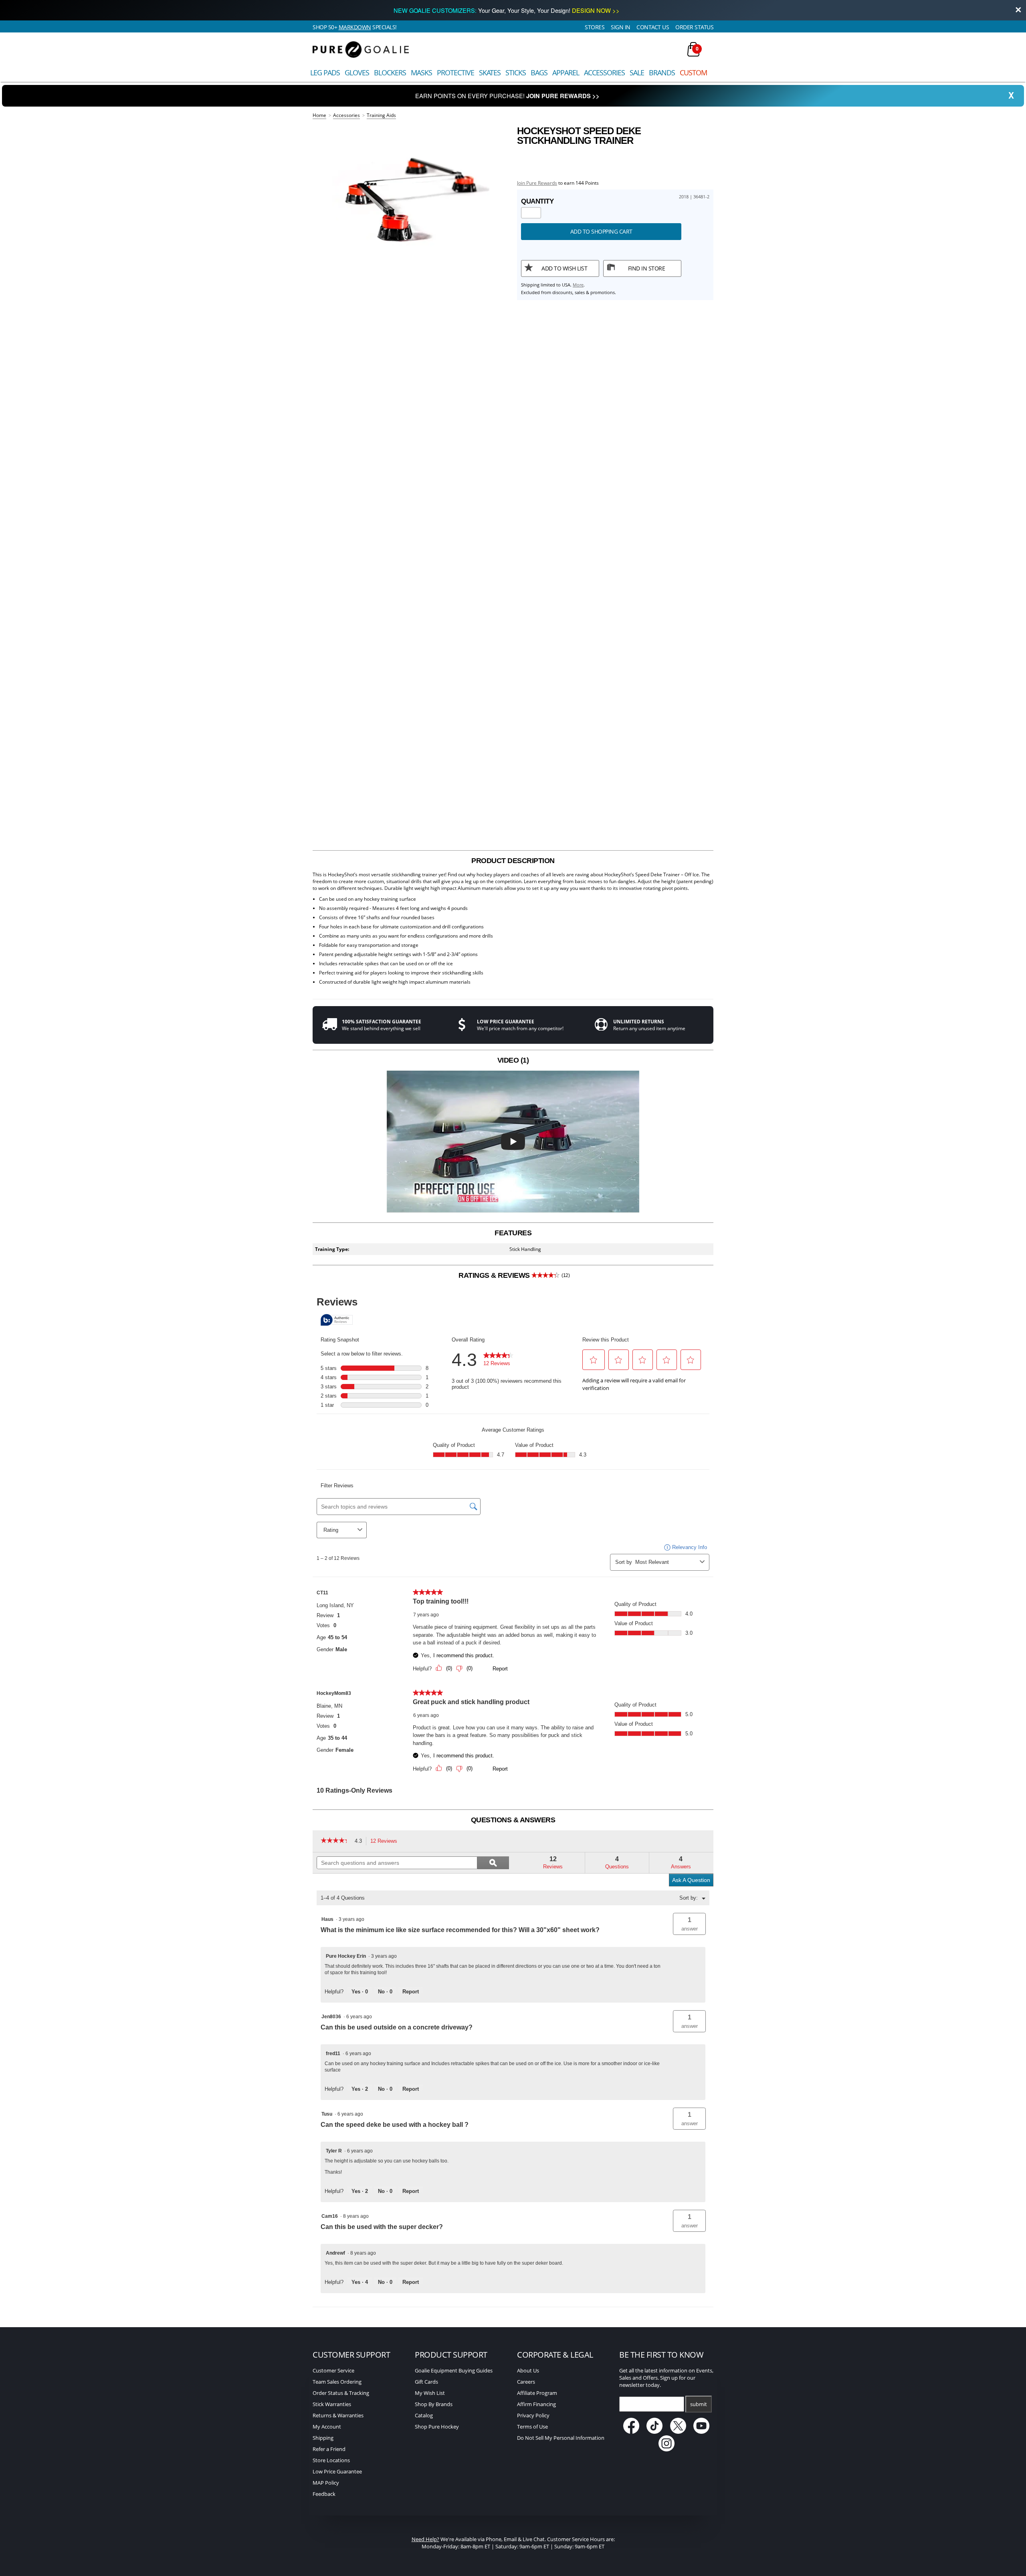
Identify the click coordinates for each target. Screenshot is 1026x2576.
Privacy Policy (533, 2415)
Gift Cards (426, 2382)
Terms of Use (532, 2427)
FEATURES (513, 1233)
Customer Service (333, 2370)
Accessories (604, 73)
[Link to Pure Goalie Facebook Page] (632, 2432)
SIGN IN (621, 27)
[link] (336, 1841)
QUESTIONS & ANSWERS (513, 1820)
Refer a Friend (329, 2449)
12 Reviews (386, 1842)
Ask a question (691, 1880)
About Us (528, 2370)
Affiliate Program (537, 2393)
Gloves (357, 73)
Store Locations (331, 2460)
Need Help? (425, 2539)
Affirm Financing (536, 2404)
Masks (421, 73)
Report (411, 1992)
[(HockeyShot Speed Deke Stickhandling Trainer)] (411, 205)
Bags (539, 73)
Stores (595, 27)
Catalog (424, 2415)
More (578, 285)
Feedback (324, 2494)
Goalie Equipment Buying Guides (454, 2370)
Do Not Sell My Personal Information (561, 2438)
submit (699, 2404)
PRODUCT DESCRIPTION (513, 861)
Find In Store (647, 268)
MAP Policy (326, 2483)
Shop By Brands (434, 2404)
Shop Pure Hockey (437, 2427)
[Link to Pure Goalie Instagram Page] (666, 2449)
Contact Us (653, 27)
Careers (526, 2382)
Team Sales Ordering (337, 2382)
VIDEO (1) (513, 1060)
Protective (455, 73)
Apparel (566, 73)
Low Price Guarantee (337, 2471)
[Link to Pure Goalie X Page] (679, 2432)
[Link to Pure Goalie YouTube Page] (702, 2432)
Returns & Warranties (338, 2415)
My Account (327, 2427)
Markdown (355, 27)
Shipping (323, 2438)
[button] (689, 1924)
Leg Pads (325, 73)
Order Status (694, 27)
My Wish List (430, 2393)
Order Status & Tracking (341, 2393)
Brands (662, 73)
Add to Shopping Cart (601, 231)
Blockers (390, 73)
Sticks (516, 73)
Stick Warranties (332, 2404)
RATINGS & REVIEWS (514, 1275)
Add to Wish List (564, 268)
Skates (490, 73)
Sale (637, 73)
